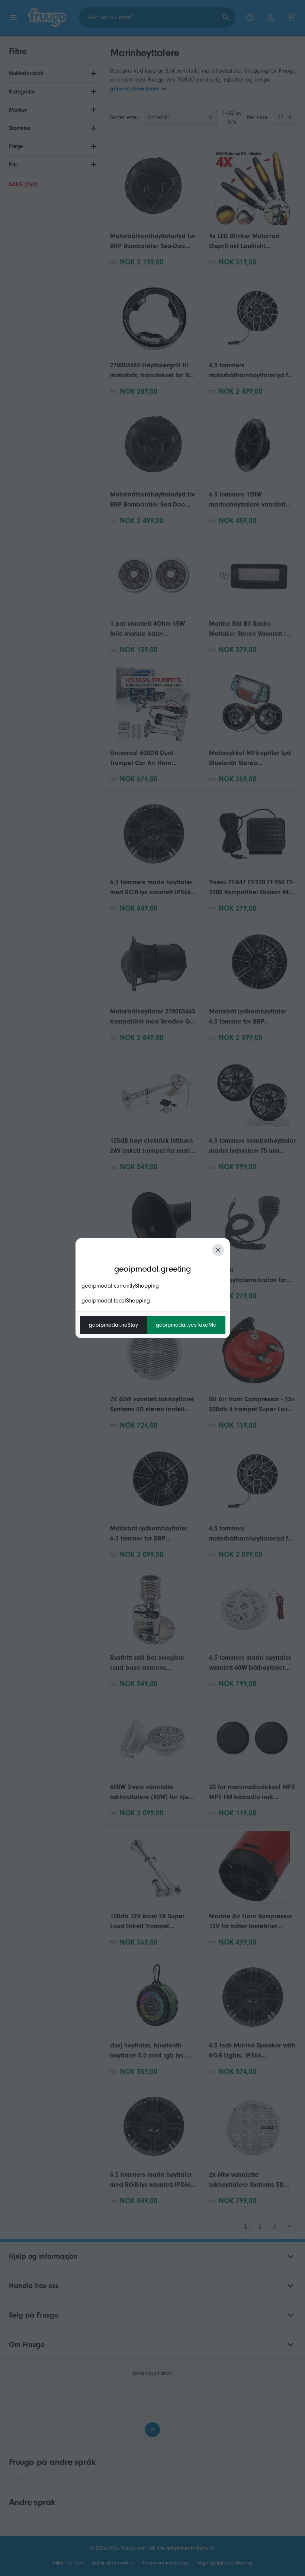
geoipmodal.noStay (113, 1325)
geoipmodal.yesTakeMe (186, 1325)
